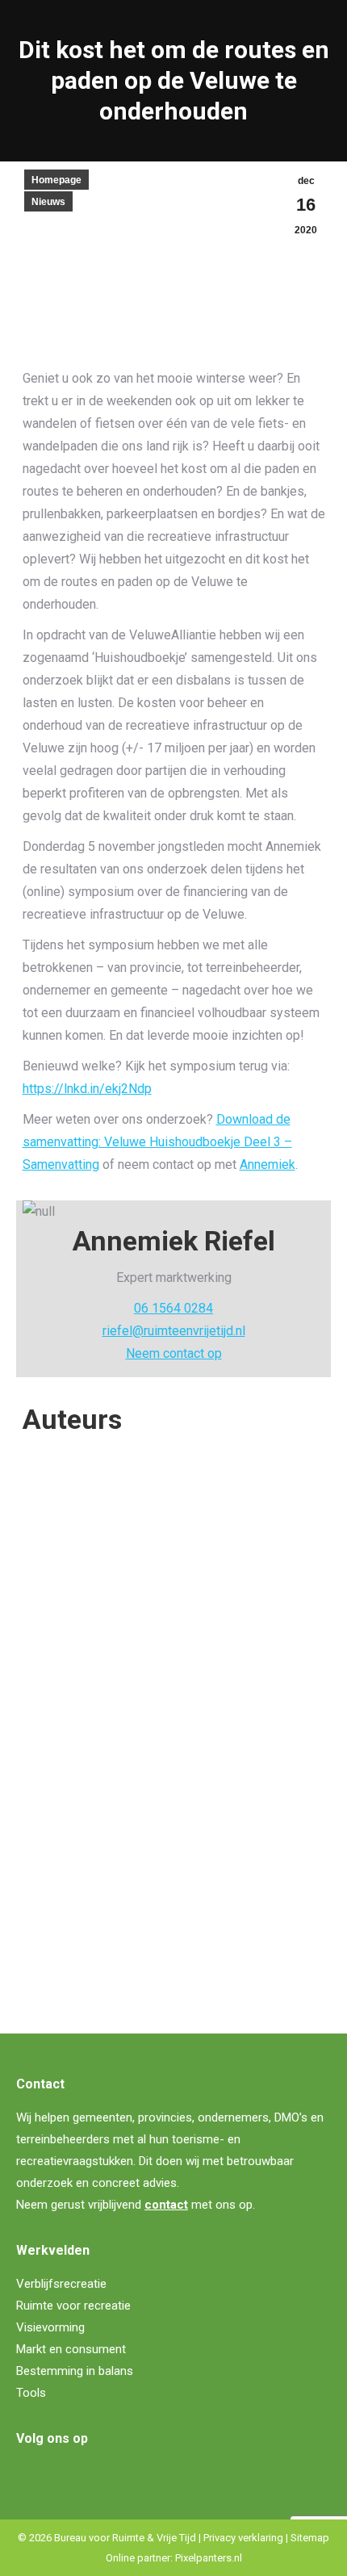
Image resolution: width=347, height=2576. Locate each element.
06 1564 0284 (173, 1308)
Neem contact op (174, 1353)
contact (166, 2205)
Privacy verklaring (243, 2538)
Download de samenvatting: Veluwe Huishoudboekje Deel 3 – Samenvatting (157, 1142)
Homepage (56, 180)
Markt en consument (71, 2349)
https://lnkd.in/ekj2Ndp (87, 1089)
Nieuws (48, 202)
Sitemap (310, 2538)
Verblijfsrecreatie (61, 2284)
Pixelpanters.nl (209, 2558)
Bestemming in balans (75, 2371)
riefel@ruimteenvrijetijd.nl (174, 1331)
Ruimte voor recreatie (73, 2306)
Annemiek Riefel (89, 1791)
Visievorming (50, 2327)
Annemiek (268, 1164)
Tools (31, 2393)
